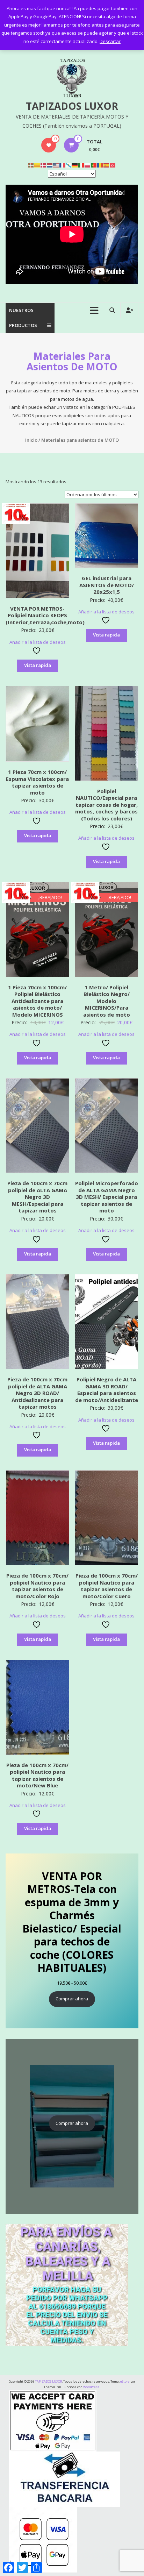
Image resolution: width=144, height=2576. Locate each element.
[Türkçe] (113, 165)
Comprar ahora (72, 1999)
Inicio (31, 440)
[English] (56, 165)
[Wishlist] (49, 145)
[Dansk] (44, 165)
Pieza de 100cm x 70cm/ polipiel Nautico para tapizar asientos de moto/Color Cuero (107, 1586)
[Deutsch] (75, 165)
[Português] (94, 165)
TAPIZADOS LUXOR (72, 106)
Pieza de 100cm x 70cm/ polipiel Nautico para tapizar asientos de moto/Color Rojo (37, 1586)
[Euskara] (31, 165)
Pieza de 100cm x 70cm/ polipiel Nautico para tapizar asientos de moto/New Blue (37, 1775)
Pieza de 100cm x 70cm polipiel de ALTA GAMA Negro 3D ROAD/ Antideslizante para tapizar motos (37, 1393)
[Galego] (69, 165)
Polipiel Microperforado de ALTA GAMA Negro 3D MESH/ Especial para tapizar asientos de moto (107, 1197)
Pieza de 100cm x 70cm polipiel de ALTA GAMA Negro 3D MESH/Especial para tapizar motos (37, 1197)
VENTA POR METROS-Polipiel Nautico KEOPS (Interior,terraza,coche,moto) (45, 615)
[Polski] (88, 165)
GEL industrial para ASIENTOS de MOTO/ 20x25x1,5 (107, 585)
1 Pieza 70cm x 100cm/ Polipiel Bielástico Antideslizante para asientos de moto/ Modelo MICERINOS (37, 1001)
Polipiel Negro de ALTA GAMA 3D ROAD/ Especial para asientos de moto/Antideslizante (107, 1390)
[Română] (100, 165)
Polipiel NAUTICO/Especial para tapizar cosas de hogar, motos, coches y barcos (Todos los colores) (106, 805)
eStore (125, 2381)
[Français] (63, 165)
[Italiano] (81, 165)
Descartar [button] (110, 41)
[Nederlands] (50, 165)
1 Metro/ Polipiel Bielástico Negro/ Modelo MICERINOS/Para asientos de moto (107, 1001)
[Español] (107, 165)
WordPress (91, 2387)
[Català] (37, 165)
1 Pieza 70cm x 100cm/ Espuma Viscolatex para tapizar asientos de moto (37, 782)
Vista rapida (38, 665)
